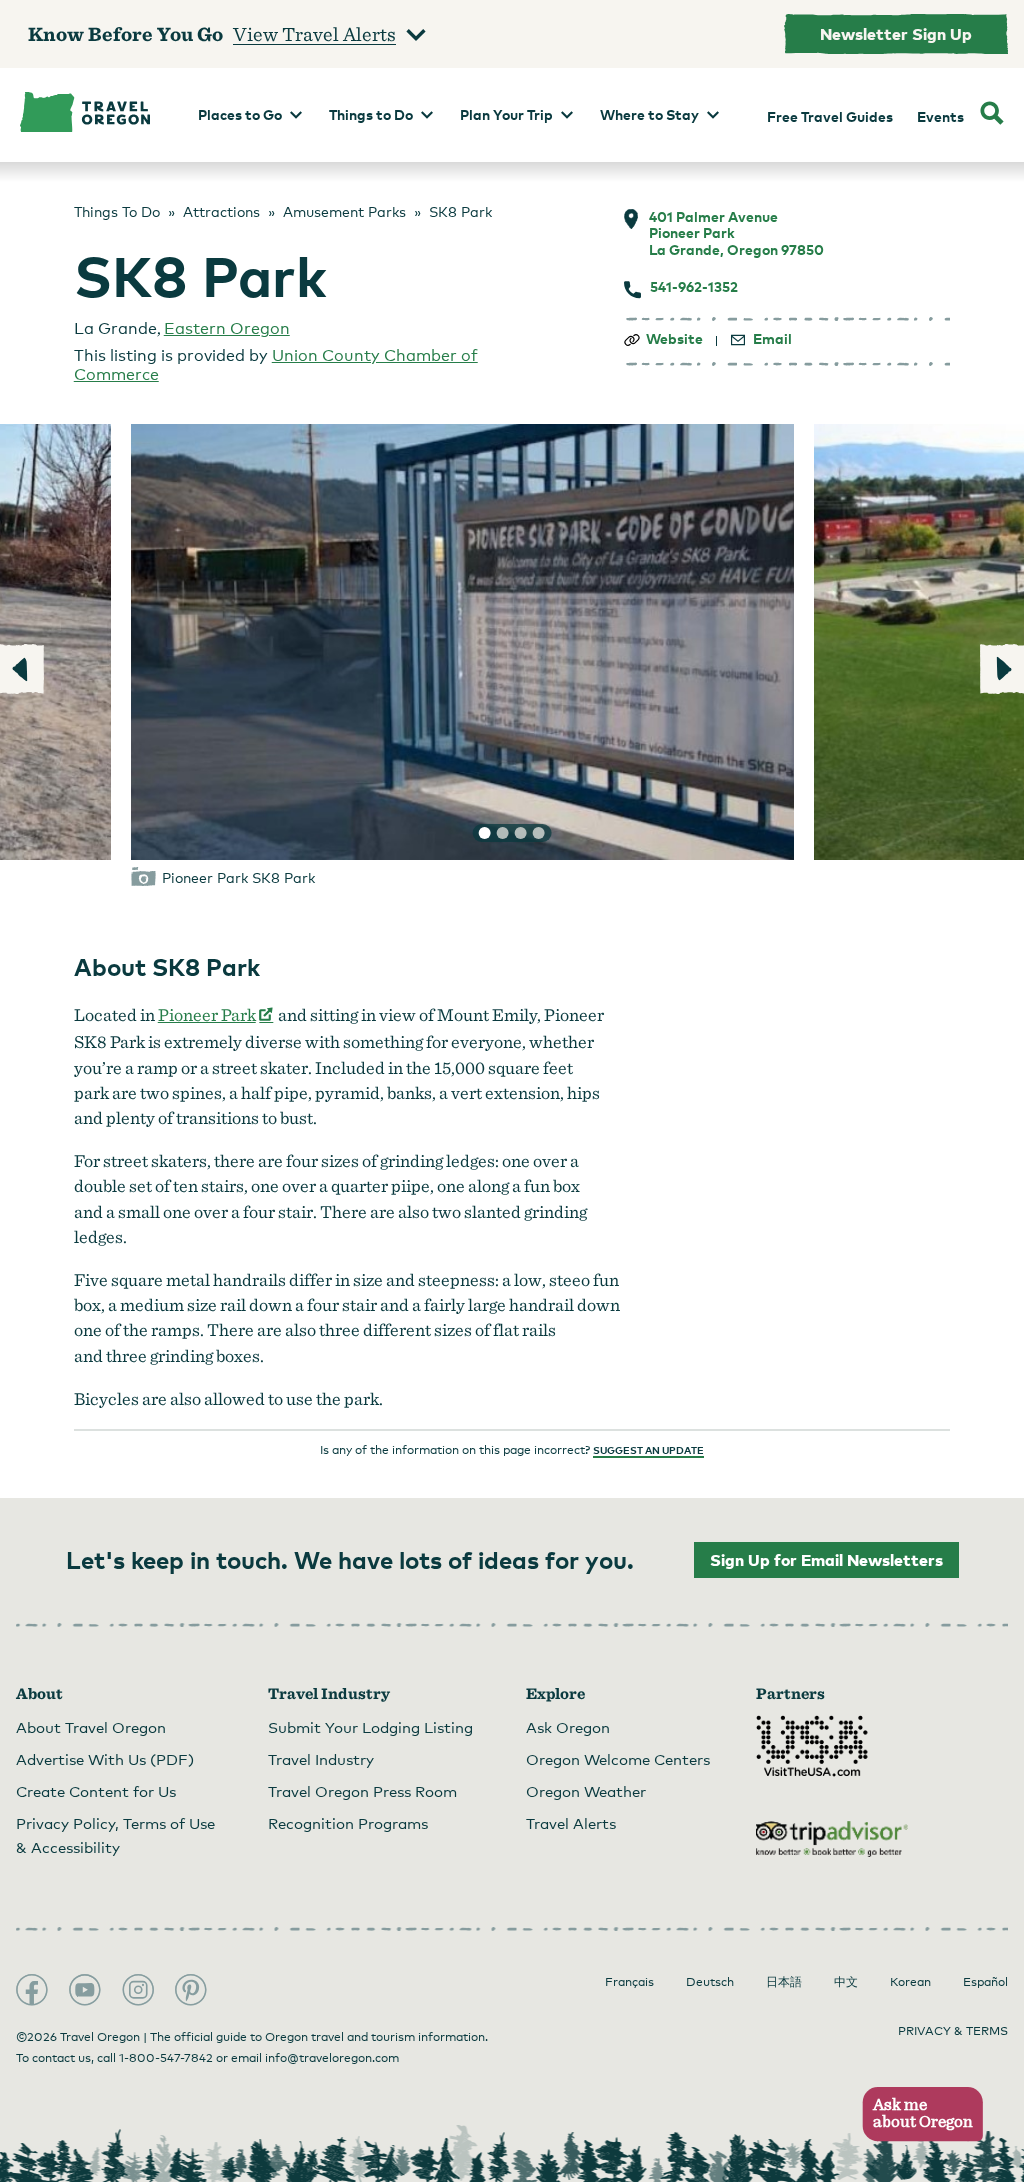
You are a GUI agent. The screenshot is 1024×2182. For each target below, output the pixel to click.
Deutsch (710, 1982)
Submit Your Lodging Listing (370, 1727)
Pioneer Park (216, 1014)
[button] (916, 2114)
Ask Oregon (568, 1727)
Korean (910, 1982)
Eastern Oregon (227, 328)
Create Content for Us (96, 1791)
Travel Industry (321, 1759)
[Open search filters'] (992, 115)
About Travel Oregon (91, 1727)
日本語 (784, 1982)
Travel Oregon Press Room (362, 1791)
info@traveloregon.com (332, 2058)
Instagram (138, 1990)
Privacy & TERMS (953, 2031)
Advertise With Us (105, 1759)
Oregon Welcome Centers (618, 1759)
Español (985, 1982)
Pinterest (191, 1990)
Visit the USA (812, 1746)
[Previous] (22, 669)
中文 (846, 1982)
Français (629, 1982)
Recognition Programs (348, 1823)
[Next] (1001, 669)
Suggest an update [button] (648, 1450)
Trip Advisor (832, 1839)
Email (772, 339)
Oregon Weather (586, 1791)
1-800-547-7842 (166, 2058)
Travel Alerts (571, 1823)
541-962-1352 (694, 287)
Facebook (32, 1990)
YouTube (85, 1990)
